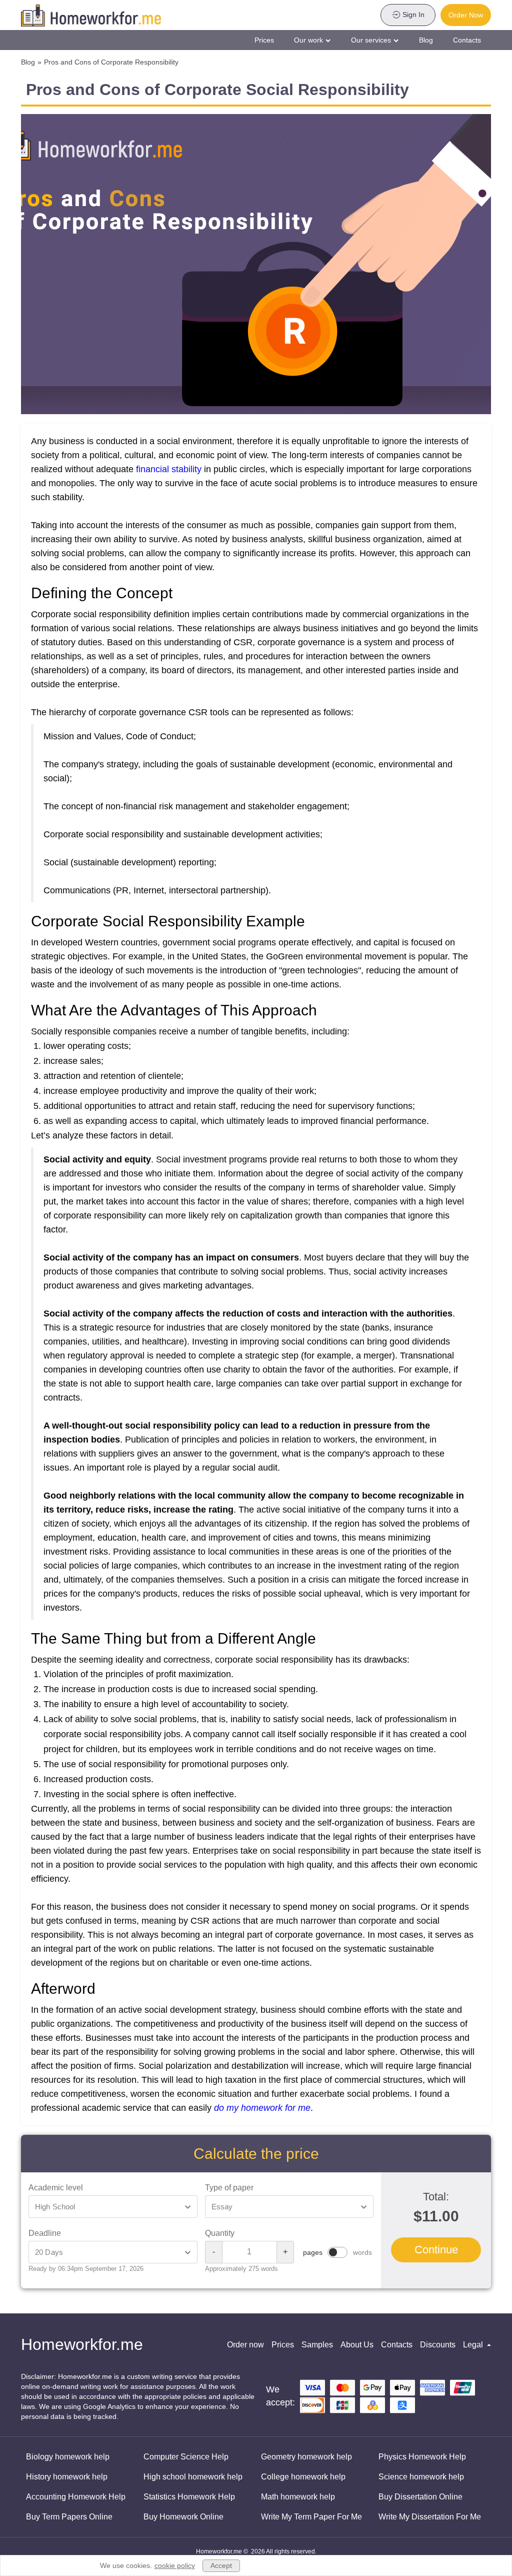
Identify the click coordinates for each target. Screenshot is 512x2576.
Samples (317, 2345)
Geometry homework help (306, 2457)
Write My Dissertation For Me (430, 2517)
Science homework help (421, 2477)
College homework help (303, 2477)
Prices (264, 40)
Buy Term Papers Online (69, 2517)
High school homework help (193, 2477)
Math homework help (298, 2497)
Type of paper (229, 2188)
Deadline (45, 2233)
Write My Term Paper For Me (311, 2517)
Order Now (466, 15)
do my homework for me (262, 2108)
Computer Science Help (186, 2457)
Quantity (220, 2233)
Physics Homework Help (422, 2457)
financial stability (169, 469)
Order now (245, 2345)
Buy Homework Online (183, 2517)
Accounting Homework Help (76, 2497)
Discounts (438, 2345)
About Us (357, 2345)
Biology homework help (68, 2457)
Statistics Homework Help (189, 2497)
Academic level (56, 2188)
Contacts (467, 40)
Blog (426, 40)
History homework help (67, 2477)
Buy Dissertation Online (420, 2497)
